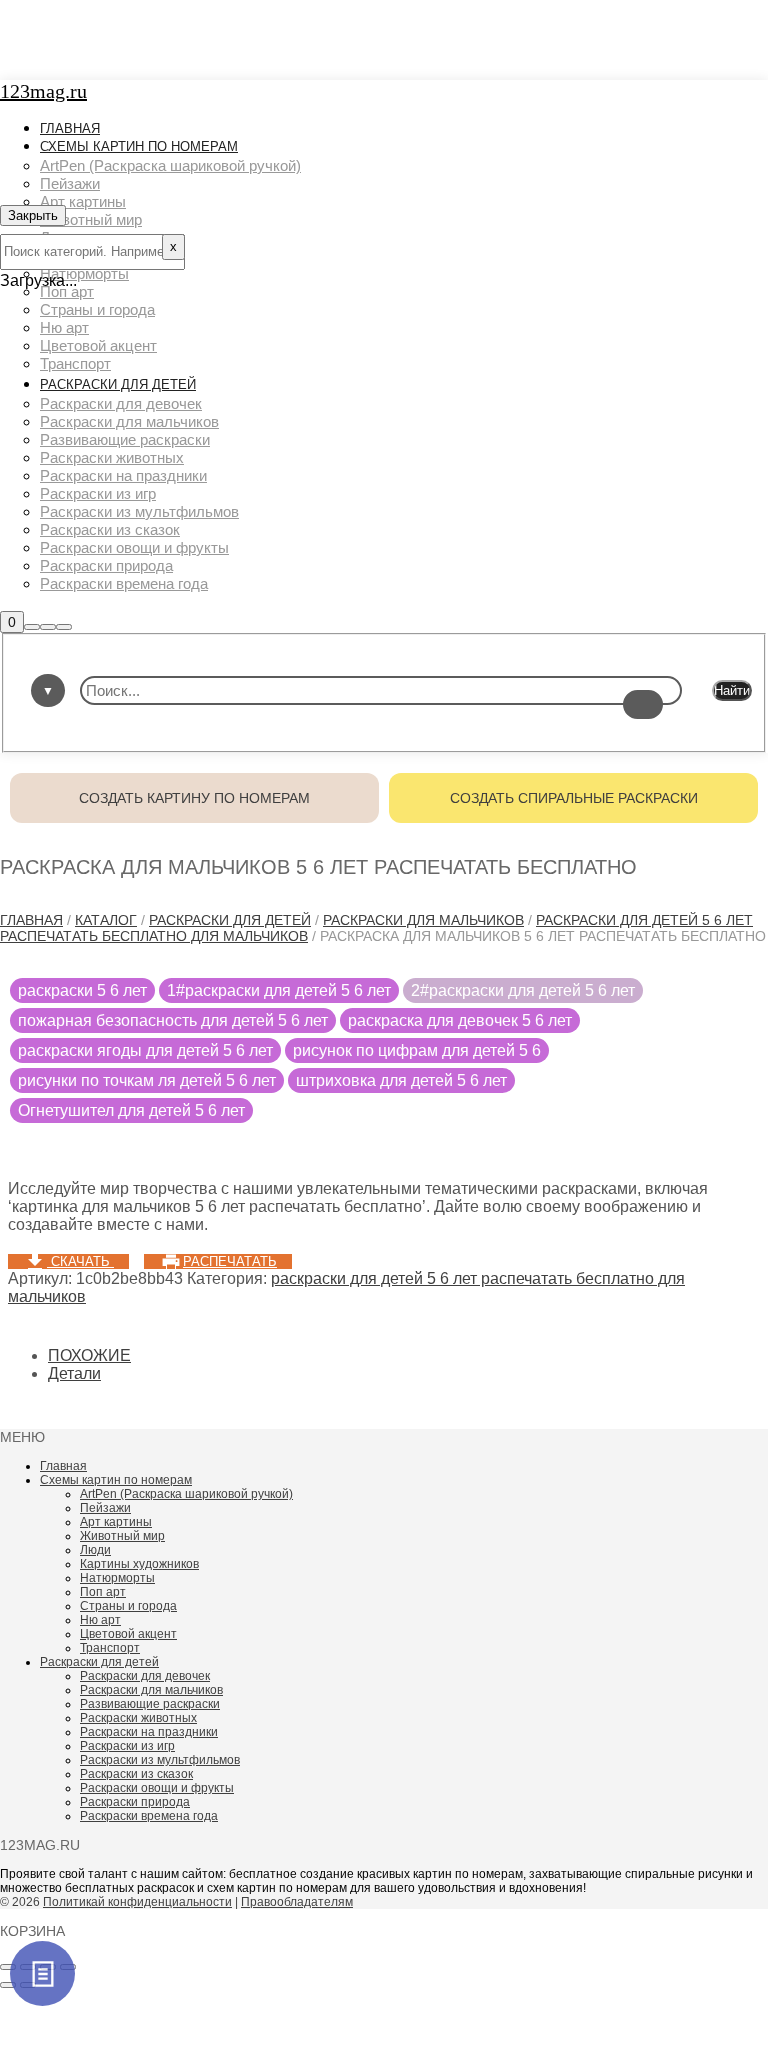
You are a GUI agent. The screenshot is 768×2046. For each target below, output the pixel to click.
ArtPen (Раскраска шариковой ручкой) (186, 1494)
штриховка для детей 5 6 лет (401, 1080)
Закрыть (33, 215)
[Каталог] (42, 1973)
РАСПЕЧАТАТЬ (230, 1261)
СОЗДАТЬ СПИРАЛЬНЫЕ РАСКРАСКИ (574, 798)
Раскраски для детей (230, 920)
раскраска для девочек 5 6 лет (460, 1020)
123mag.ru (43, 91)
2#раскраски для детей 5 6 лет (523, 990)
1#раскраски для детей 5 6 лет (279, 990)
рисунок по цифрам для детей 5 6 (417, 1050)
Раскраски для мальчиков (423, 920)
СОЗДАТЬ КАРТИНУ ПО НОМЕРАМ (194, 798)
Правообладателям (297, 1902)
